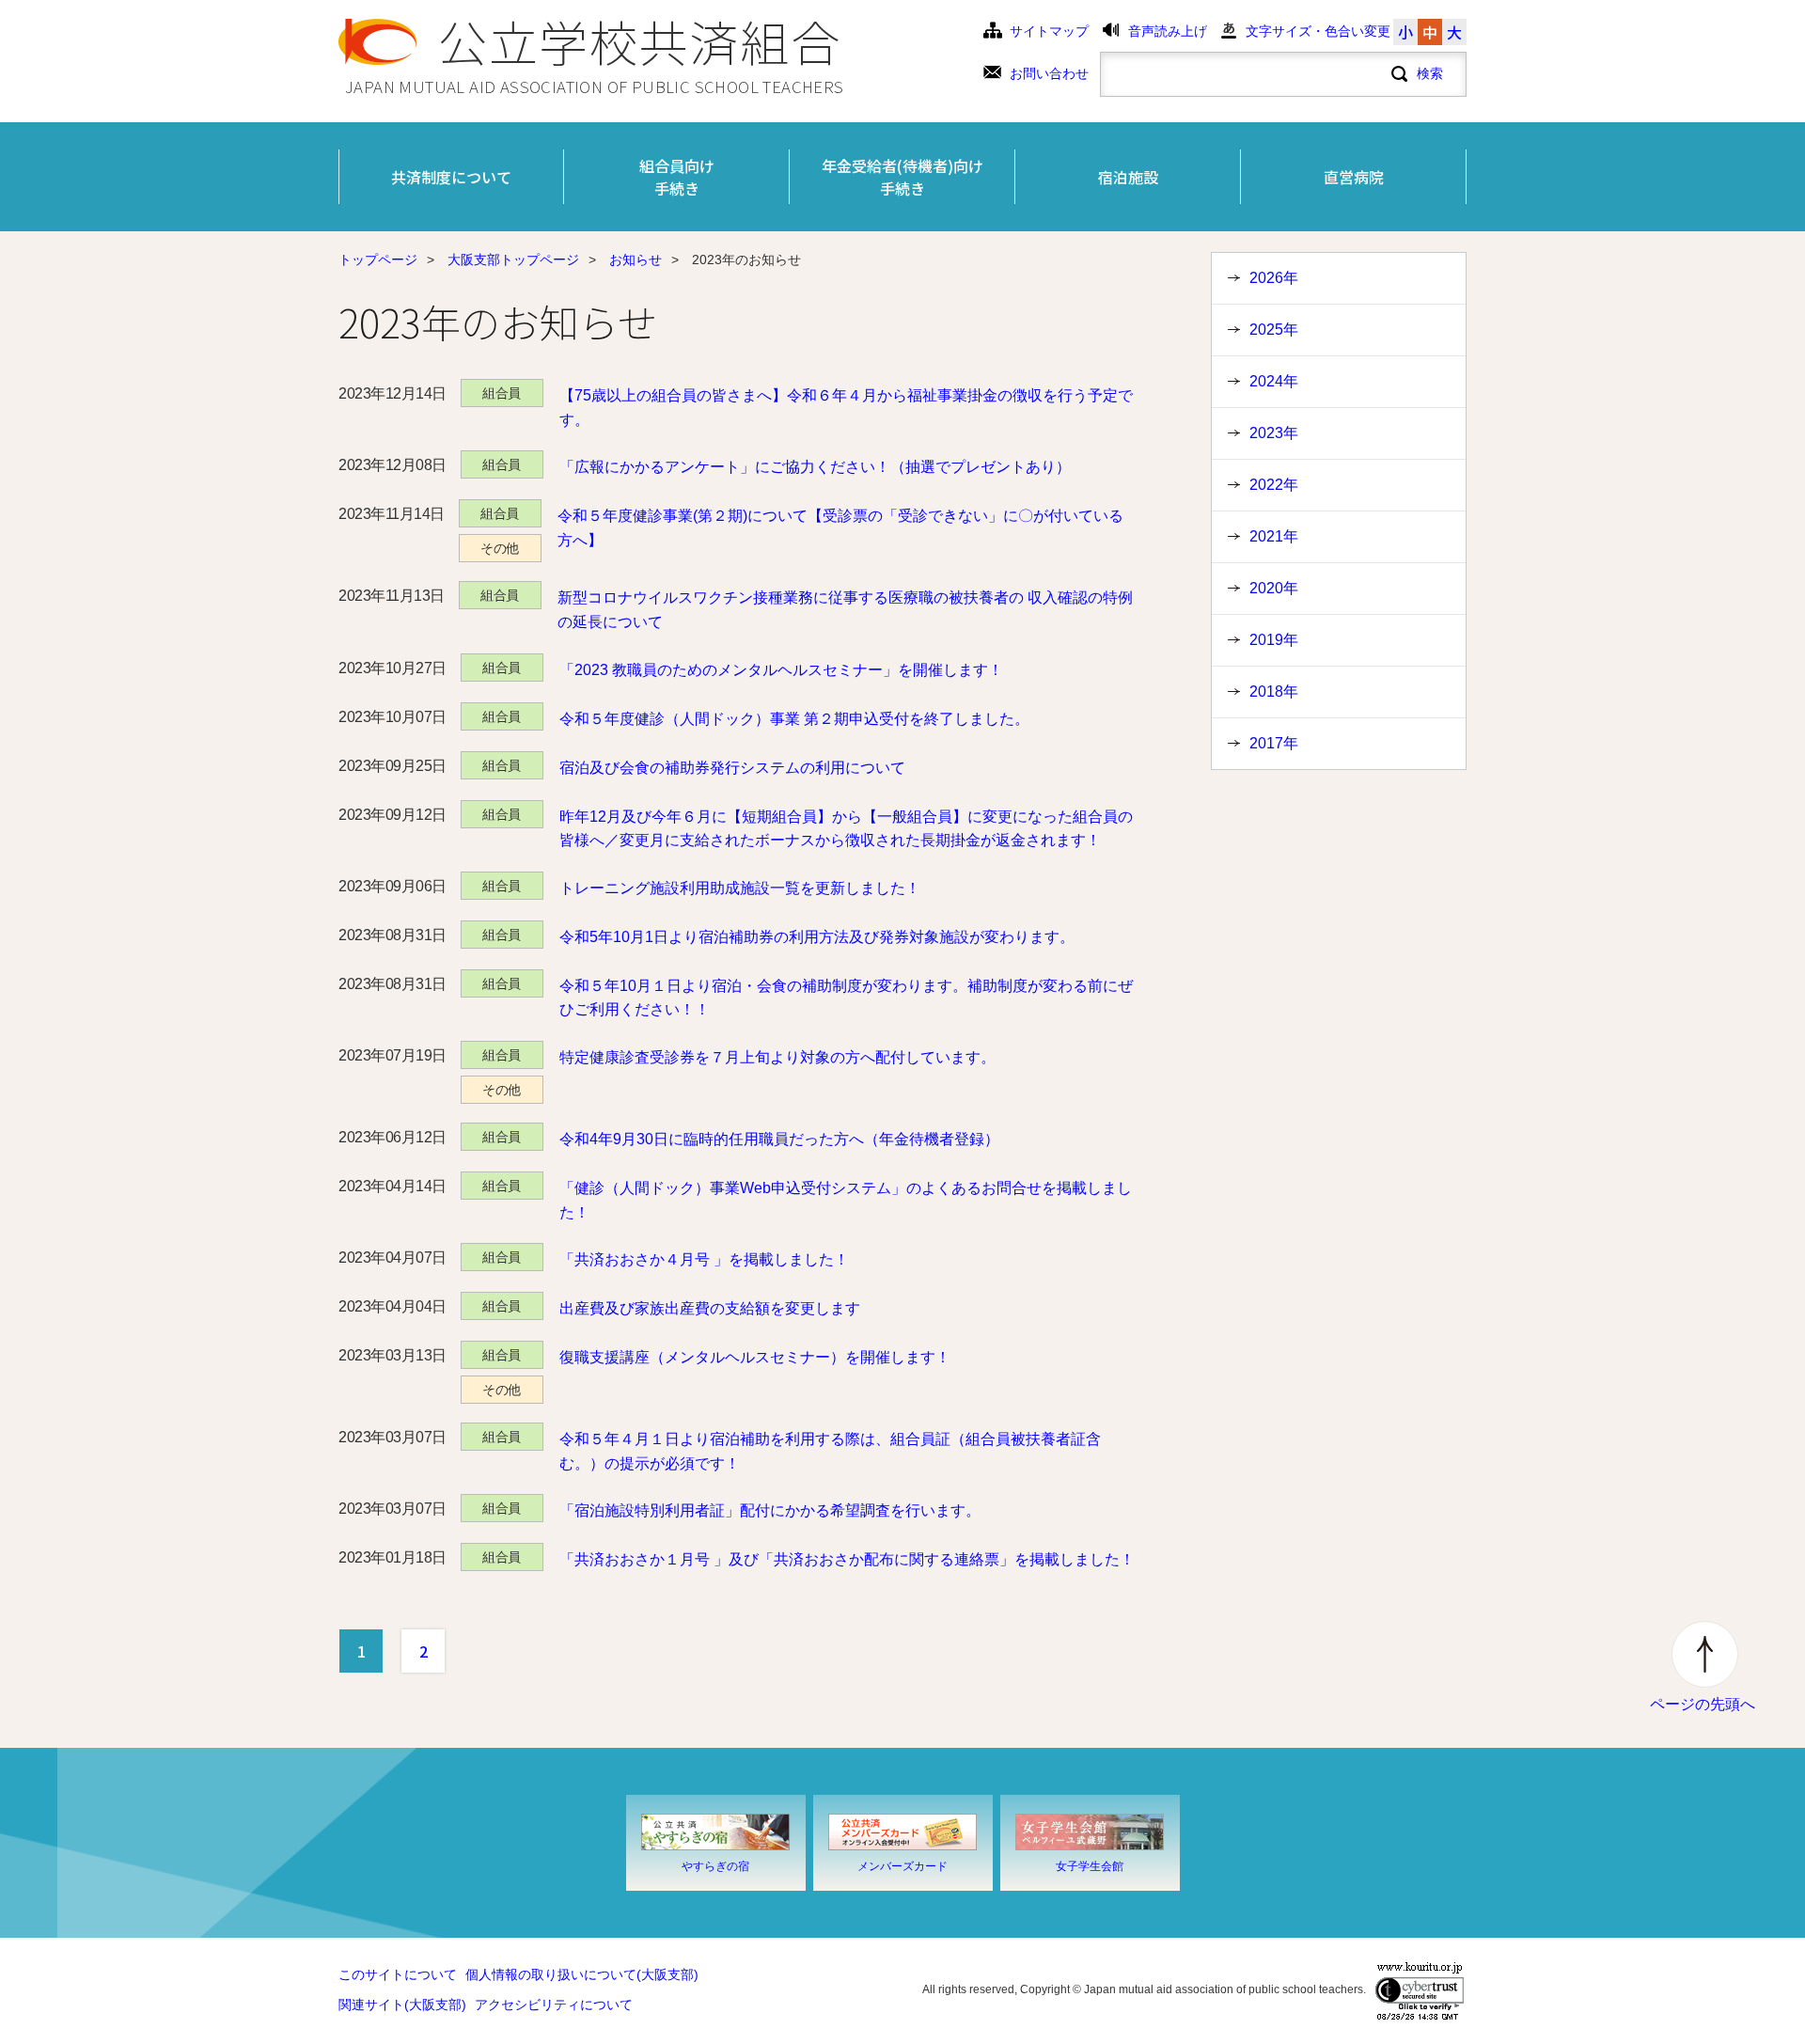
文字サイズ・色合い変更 (1318, 31)
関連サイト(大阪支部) (402, 2005)
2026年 (1274, 278)
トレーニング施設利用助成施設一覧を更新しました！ (740, 888)
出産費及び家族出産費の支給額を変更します (710, 1308)
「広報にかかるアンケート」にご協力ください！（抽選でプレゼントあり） (815, 467)
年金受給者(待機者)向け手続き (902, 177)
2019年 (1274, 640)
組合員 (502, 393)
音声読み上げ (1168, 31)
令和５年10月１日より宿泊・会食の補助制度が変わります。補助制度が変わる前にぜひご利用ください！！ (846, 998)
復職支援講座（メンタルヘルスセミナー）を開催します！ (755, 1357)
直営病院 (1354, 177)
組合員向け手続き (677, 177)
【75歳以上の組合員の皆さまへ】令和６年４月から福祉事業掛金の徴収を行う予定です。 (846, 408)
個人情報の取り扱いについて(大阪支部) (582, 1975)
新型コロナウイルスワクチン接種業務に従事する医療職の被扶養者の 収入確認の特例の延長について (845, 610)
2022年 (1274, 485)
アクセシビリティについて (554, 2005)
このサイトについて (398, 1975)
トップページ (378, 260)
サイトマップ (1049, 31)
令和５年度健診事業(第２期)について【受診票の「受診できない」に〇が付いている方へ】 (840, 528)
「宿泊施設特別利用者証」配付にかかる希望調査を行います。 (770, 1510)
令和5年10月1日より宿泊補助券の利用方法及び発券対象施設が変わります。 (817, 937)
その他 (500, 548)
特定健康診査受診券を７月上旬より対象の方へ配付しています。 (777, 1057)
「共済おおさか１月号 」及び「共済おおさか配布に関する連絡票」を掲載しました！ (847, 1559)
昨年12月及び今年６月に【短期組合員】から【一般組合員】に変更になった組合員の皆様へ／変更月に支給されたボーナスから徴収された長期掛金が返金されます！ (846, 829)
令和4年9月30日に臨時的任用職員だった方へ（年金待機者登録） (779, 1139)
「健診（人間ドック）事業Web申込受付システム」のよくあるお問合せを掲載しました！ (846, 1200)
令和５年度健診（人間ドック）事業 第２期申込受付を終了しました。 (794, 719)
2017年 (1274, 743)
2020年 (1274, 588)
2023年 (1274, 433)
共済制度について (451, 177)
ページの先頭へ (1703, 1704)
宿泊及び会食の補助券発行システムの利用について (732, 768)
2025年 (1274, 330)
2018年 (1274, 692)
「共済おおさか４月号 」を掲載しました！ (704, 1259)
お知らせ (636, 260)
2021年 (1274, 536)
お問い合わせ (1049, 74)
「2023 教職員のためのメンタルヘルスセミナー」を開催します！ (781, 670)
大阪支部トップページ (513, 260)
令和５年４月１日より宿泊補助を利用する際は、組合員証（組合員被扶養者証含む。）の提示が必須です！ (830, 1451)
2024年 (1274, 381)
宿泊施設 (1128, 177)
